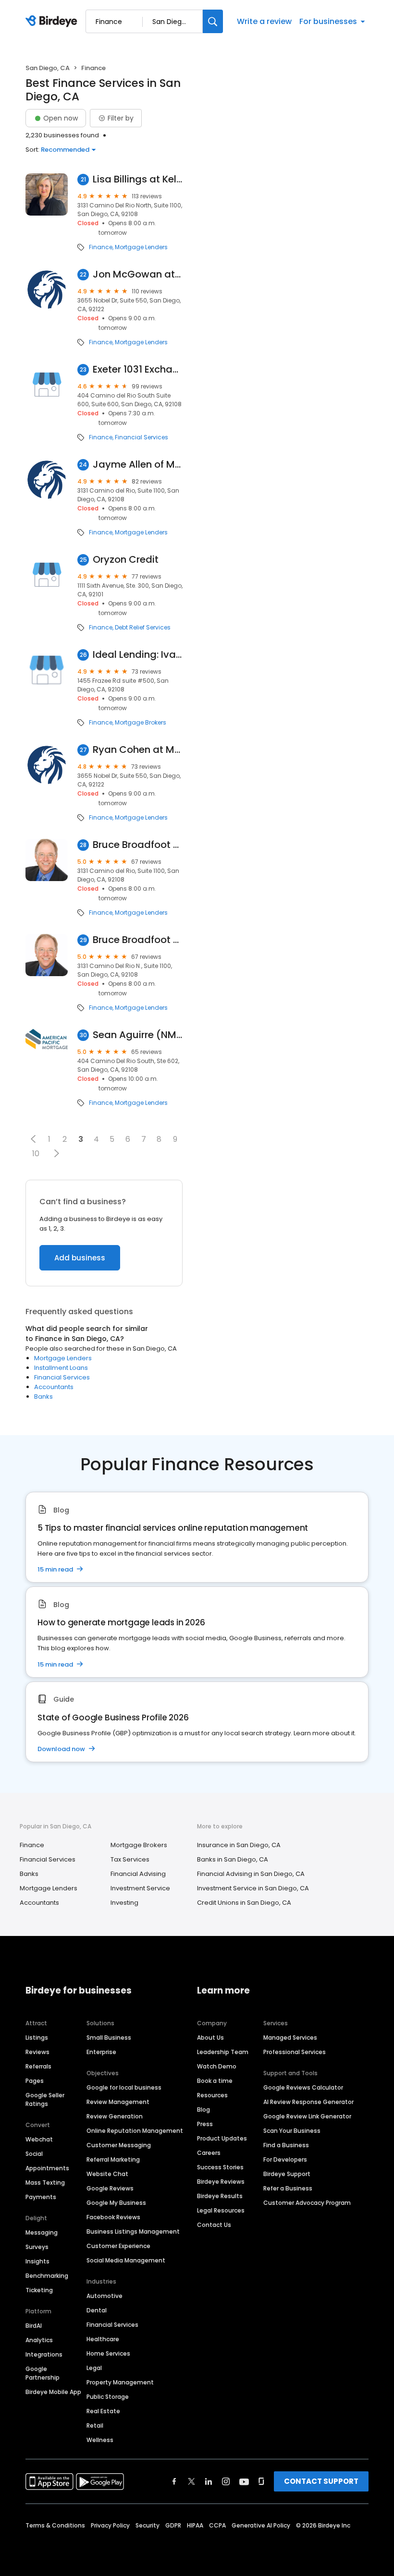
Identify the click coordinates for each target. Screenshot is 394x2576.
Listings (37, 2038)
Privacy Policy (110, 2525)
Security (148, 2525)
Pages (35, 2081)
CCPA (217, 2525)
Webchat (39, 2139)
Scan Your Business (292, 2131)
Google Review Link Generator (307, 2116)
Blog (203, 2110)
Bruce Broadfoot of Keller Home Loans (138, 940)
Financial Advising (138, 1874)
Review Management (118, 2102)
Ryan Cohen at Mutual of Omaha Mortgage (138, 750)
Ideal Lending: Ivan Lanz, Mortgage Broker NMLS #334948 (138, 655)
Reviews (37, 2052)
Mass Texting (45, 2183)
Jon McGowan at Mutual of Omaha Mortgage (138, 274)
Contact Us (214, 2225)
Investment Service (140, 1888)
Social (34, 2154)
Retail (95, 2425)
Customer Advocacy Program (307, 2203)
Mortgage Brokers (141, 723)
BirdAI (34, 2326)
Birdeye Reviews (221, 2182)
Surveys (37, 2247)
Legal (94, 2368)
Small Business (109, 2038)
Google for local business (124, 2087)
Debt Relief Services (143, 628)
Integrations (44, 2354)
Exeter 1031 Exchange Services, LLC (138, 369)
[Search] (213, 21)
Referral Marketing (113, 2159)
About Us (210, 2038)
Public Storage (108, 2397)
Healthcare (103, 2339)
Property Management (120, 2382)
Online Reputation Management (135, 2131)
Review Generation (115, 2116)
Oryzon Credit (126, 560)
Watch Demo (217, 2066)
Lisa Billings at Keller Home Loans (138, 179)
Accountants (54, 1387)
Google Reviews (110, 2188)
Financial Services (142, 437)
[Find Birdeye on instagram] (226, 2481)
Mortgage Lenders (141, 247)
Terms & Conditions (55, 2525)
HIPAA (195, 2525)
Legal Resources (221, 2210)
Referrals (38, 2066)
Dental (97, 2310)
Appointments (47, 2168)
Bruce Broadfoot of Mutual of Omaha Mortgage (138, 845)
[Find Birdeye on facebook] (174, 2481)
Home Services (108, 2353)
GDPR (173, 2525)
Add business (80, 1258)
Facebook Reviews (113, 2217)
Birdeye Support (287, 2174)
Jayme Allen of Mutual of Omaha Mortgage (138, 465)
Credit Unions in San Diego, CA (244, 1903)
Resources (212, 2095)
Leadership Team (223, 2052)
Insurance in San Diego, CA (239, 1845)
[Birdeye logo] (53, 22)
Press (205, 2124)
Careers (209, 2153)
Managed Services (290, 2038)
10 (36, 1154)
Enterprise (101, 2052)
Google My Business (116, 2203)
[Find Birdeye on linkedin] (209, 2481)
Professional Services (295, 2052)
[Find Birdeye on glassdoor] (261, 2481)
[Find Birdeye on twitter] (191, 2481)
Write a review (264, 21)
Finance (101, 247)
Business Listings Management (133, 2231)
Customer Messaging (119, 2145)
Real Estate (103, 2411)
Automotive (105, 2296)
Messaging (42, 2232)
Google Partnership (43, 2373)
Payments (41, 2197)
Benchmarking (47, 2276)
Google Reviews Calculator (303, 2087)
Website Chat (107, 2174)
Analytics (39, 2340)
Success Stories (220, 2167)
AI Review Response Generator (308, 2102)
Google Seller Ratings (45, 2099)
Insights (37, 2261)
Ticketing (39, 2290)
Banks (43, 1397)
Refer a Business (288, 2188)
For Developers (285, 2159)
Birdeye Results (220, 2196)
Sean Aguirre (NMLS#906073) (138, 1035)
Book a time (215, 2081)
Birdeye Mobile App (53, 2392)
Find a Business (286, 2145)
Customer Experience (118, 2246)
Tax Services (130, 1859)
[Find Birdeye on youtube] (244, 2481)
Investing (124, 1903)
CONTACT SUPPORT (321, 2481)
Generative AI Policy (261, 2525)
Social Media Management (126, 2260)
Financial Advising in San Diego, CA (251, 1874)
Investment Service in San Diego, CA (253, 1888)
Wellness (100, 2440)
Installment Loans (61, 1368)
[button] (33, 1139)
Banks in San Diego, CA (233, 1859)
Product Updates (222, 2138)
